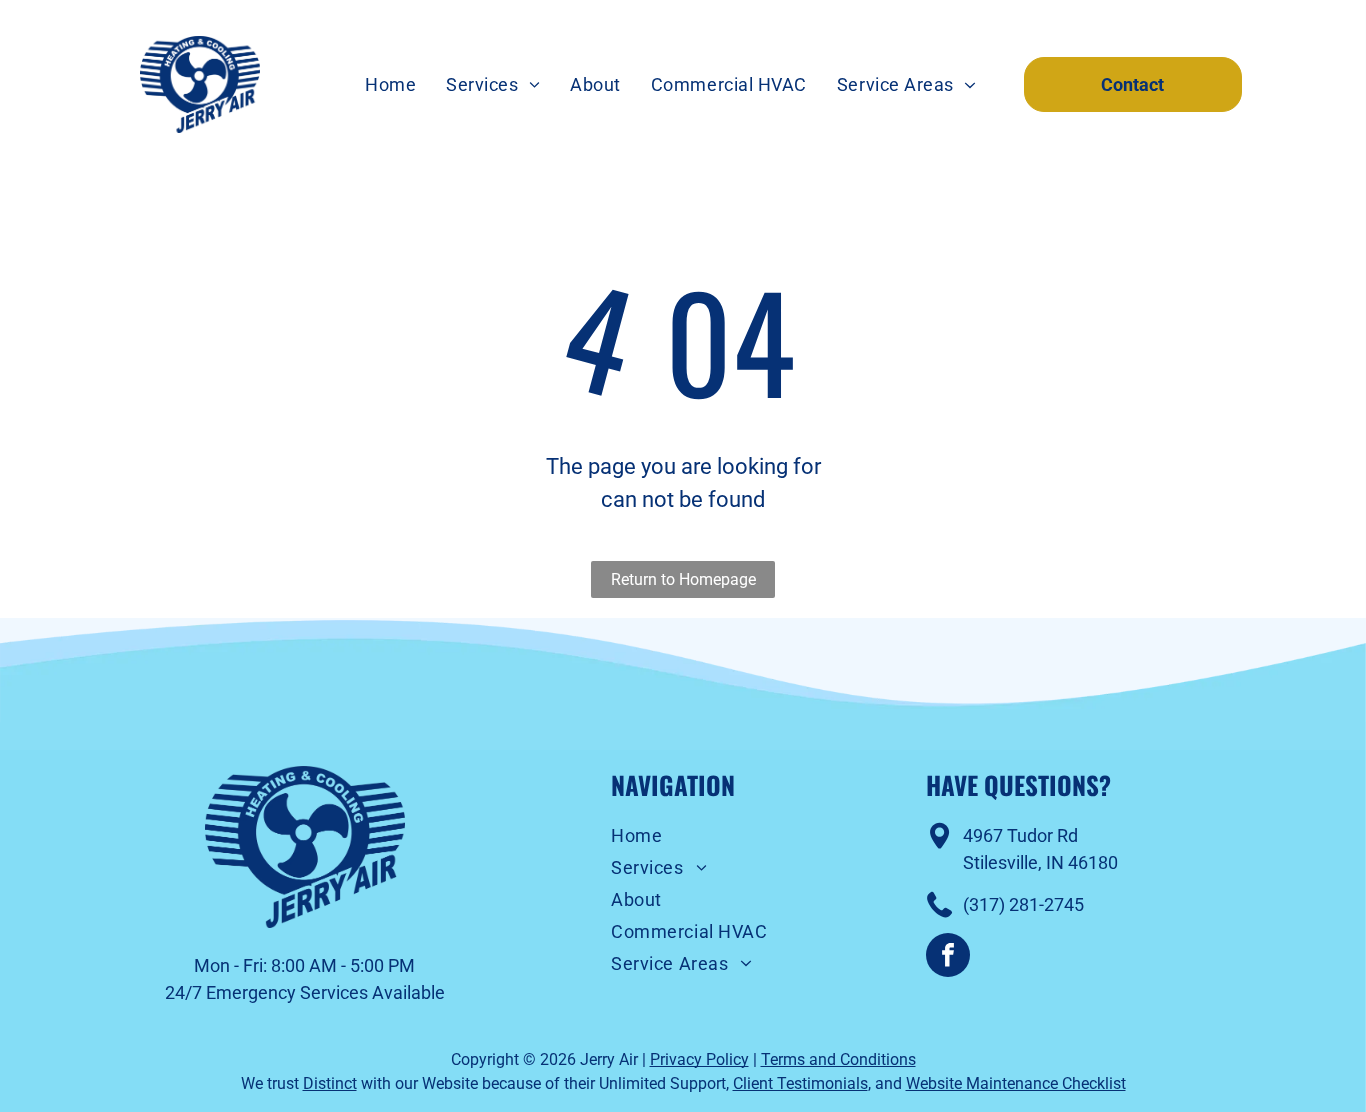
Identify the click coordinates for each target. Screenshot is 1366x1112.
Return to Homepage (683, 579)
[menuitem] (390, 85)
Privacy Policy (699, 1059)
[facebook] (948, 957)
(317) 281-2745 (1023, 904)
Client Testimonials (800, 1083)
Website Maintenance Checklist (1016, 1083)
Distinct (330, 1083)
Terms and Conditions (838, 1059)
